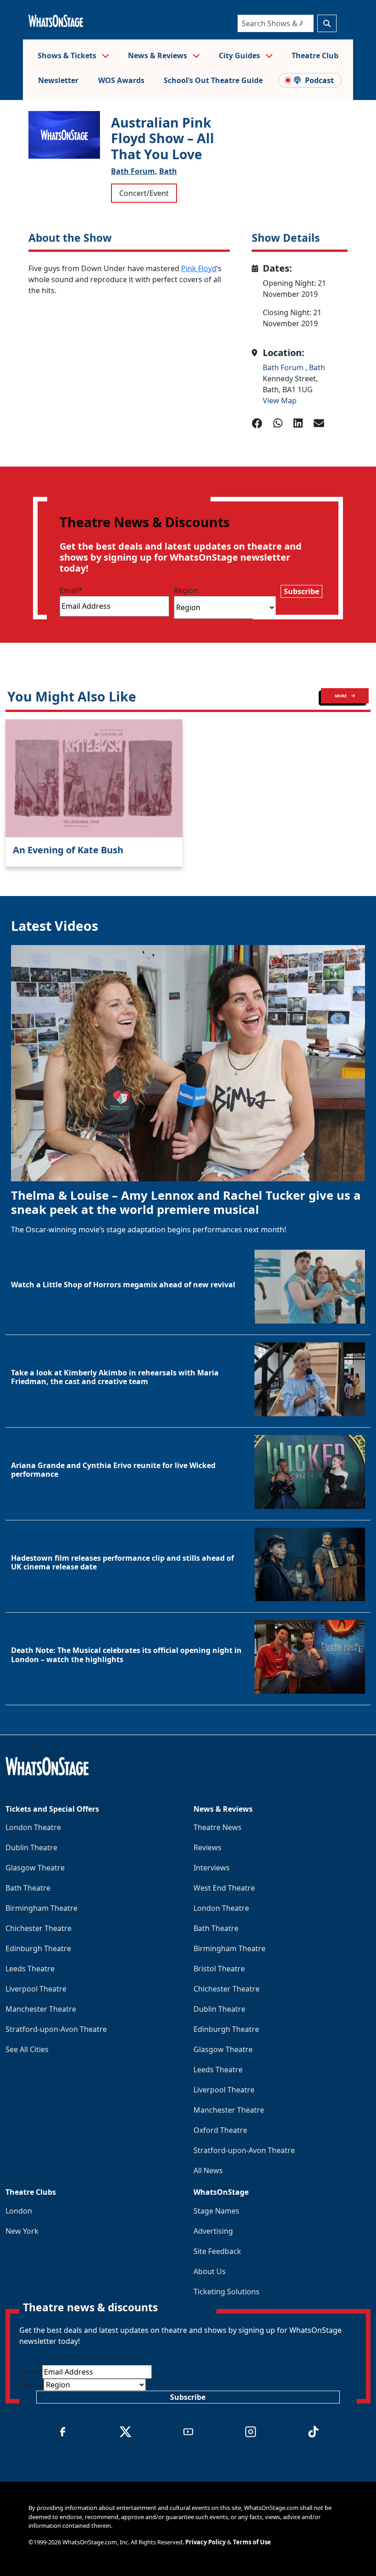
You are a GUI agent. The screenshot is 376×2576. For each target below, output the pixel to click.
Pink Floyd (199, 268)
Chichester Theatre (39, 1928)
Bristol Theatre (219, 1969)
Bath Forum (284, 367)
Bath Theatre (28, 1888)
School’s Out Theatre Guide (213, 80)
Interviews (212, 1868)
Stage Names (216, 2211)
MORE (341, 696)
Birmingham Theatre (41, 1908)
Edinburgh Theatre (38, 1948)
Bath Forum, (134, 171)
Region (186, 590)
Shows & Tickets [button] (68, 56)
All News (208, 2170)
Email (71, 590)
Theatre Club (315, 56)
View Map (280, 401)
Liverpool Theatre (36, 1989)
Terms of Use (252, 2542)
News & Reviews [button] (158, 56)
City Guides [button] (240, 56)
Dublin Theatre (31, 1847)
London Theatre (33, 1827)
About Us (210, 2271)
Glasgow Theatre (35, 1868)
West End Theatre (224, 1888)
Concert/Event (144, 193)
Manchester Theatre (41, 2009)
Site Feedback (217, 2251)
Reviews (207, 1847)
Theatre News (218, 1827)
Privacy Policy (205, 2542)
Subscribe (301, 591)
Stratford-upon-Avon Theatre (56, 2029)
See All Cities (27, 2049)
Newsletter (58, 80)
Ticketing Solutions (227, 2292)
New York (22, 2231)
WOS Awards (121, 80)
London (19, 2211)
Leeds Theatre (30, 1969)
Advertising (213, 2231)
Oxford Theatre (220, 2130)
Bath (168, 171)
